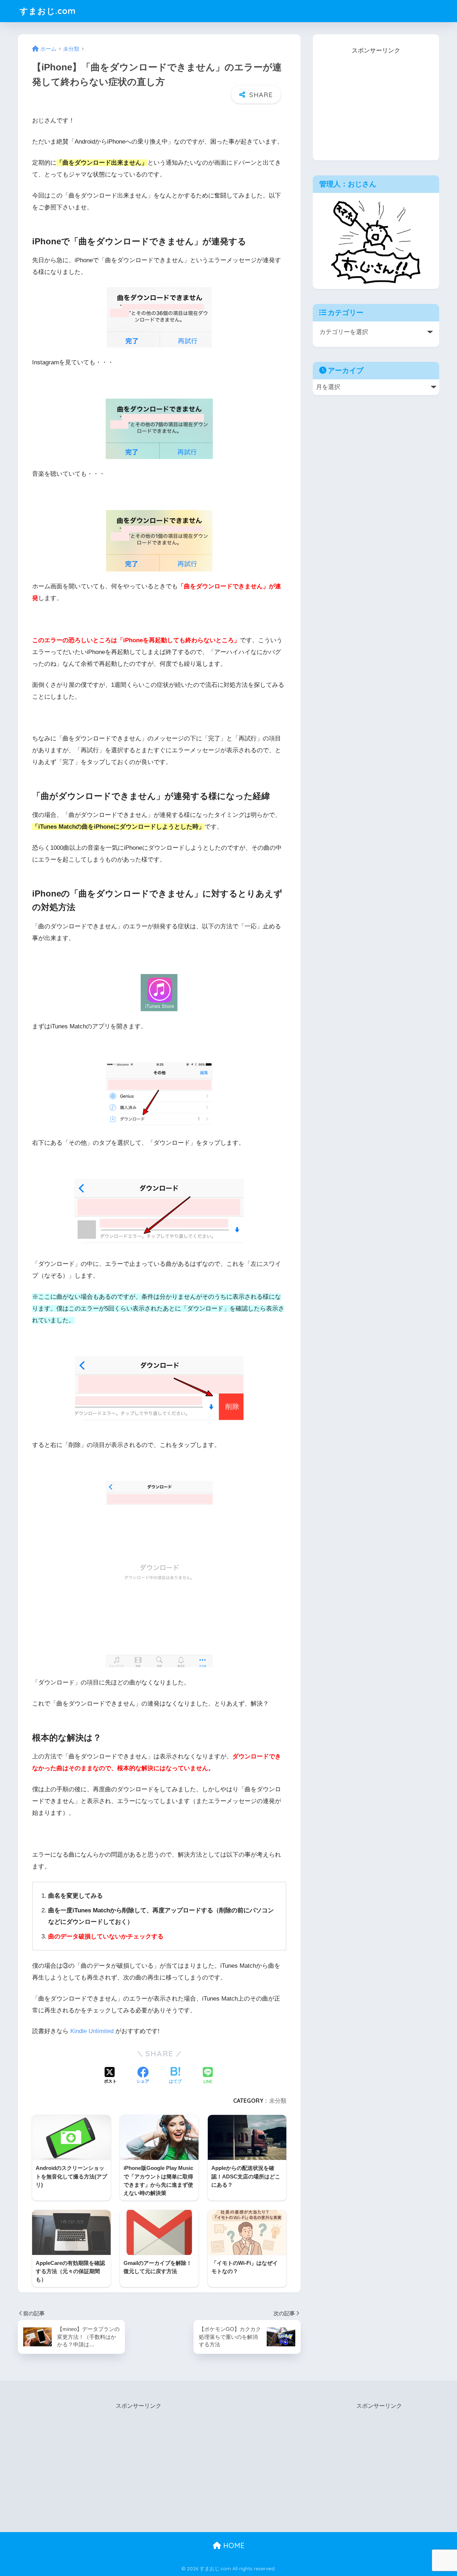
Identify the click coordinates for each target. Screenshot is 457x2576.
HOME (233, 2545)
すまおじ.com (48, 11)
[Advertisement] (376, 101)
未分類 (278, 2101)
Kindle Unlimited (92, 2031)
